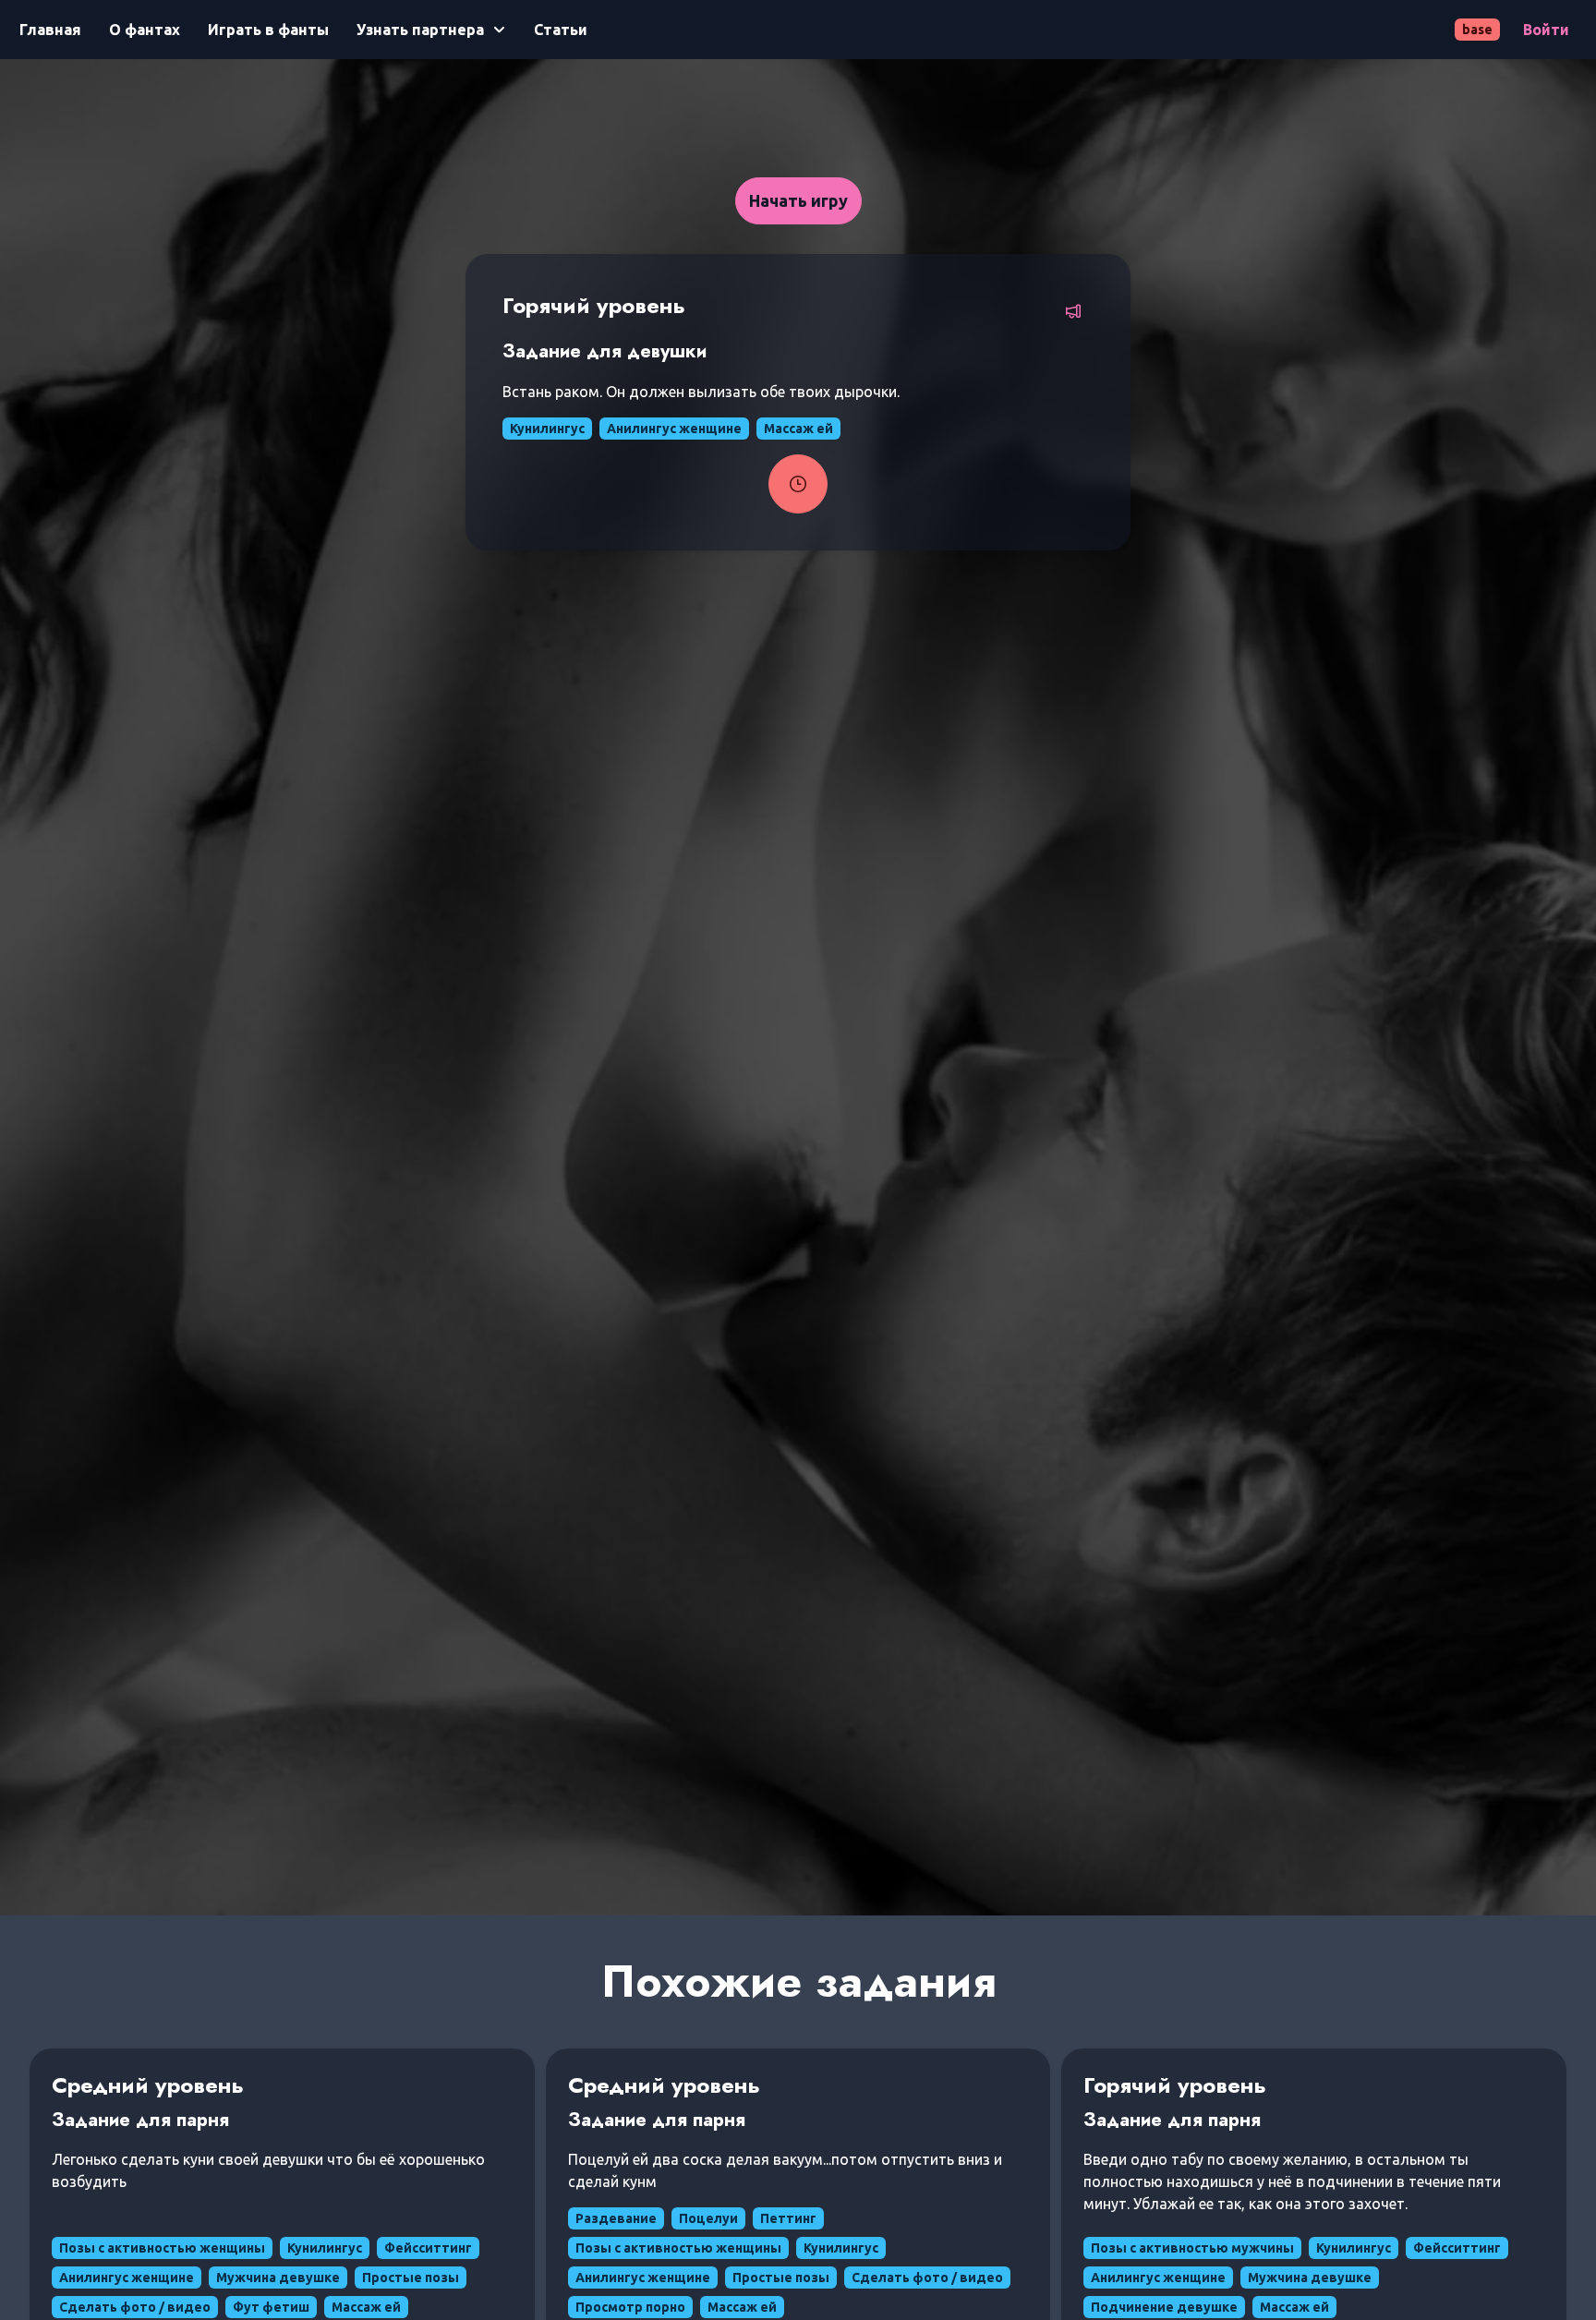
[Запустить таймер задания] (798, 484)
